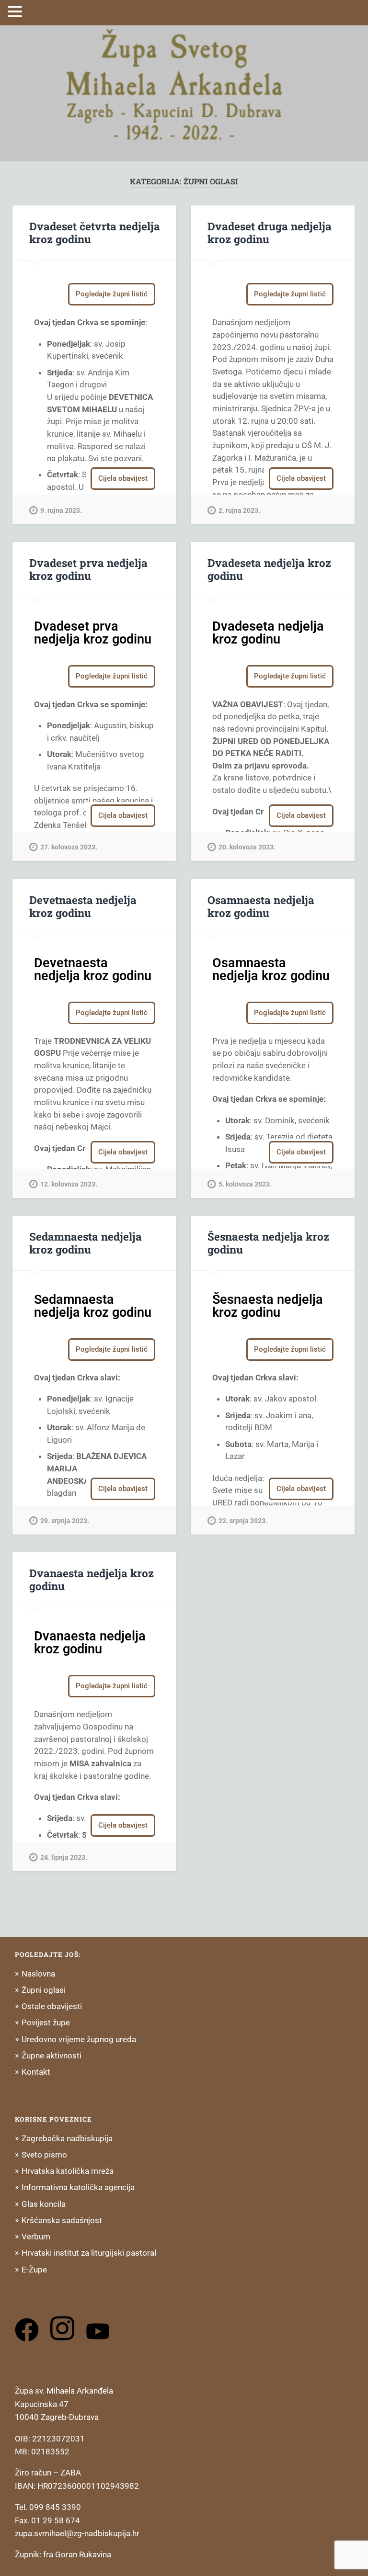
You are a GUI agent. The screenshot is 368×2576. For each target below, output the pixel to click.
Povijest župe (46, 2022)
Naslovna (38, 1974)
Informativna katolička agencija (78, 2187)
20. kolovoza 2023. (247, 847)
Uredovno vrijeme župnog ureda (79, 2039)
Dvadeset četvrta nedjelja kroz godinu (95, 232)
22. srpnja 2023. (243, 1521)
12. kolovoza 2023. (69, 1184)
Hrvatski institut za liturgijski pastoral (89, 2253)
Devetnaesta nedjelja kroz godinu (83, 906)
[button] (16, 11)
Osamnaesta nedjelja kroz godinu (261, 906)
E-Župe (34, 2270)
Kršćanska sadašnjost (62, 2220)
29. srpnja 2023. (65, 1521)
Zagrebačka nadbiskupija (67, 2138)
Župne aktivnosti (52, 2056)
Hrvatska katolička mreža (68, 2171)
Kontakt (36, 2072)
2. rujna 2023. (239, 511)
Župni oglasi (44, 1990)
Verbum (36, 2237)
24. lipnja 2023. (64, 1858)
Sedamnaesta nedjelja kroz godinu (86, 1243)
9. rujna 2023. (61, 511)
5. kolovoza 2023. (245, 1184)
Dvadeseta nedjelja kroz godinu (269, 569)
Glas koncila (44, 2204)
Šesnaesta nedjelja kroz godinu (268, 1243)
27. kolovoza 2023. (69, 847)
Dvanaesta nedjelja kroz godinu (92, 1579)
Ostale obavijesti (52, 2006)
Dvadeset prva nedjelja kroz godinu (88, 569)
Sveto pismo (44, 2155)
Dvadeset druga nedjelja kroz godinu (270, 232)
